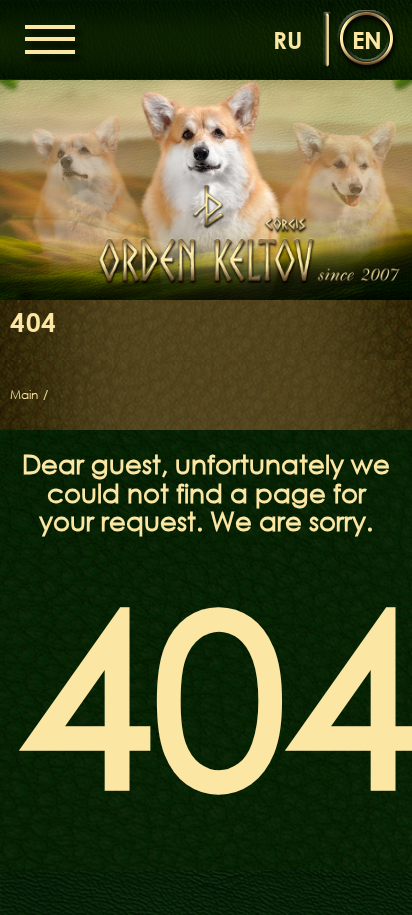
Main (24, 395)
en (367, 39)
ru (287, 39)
